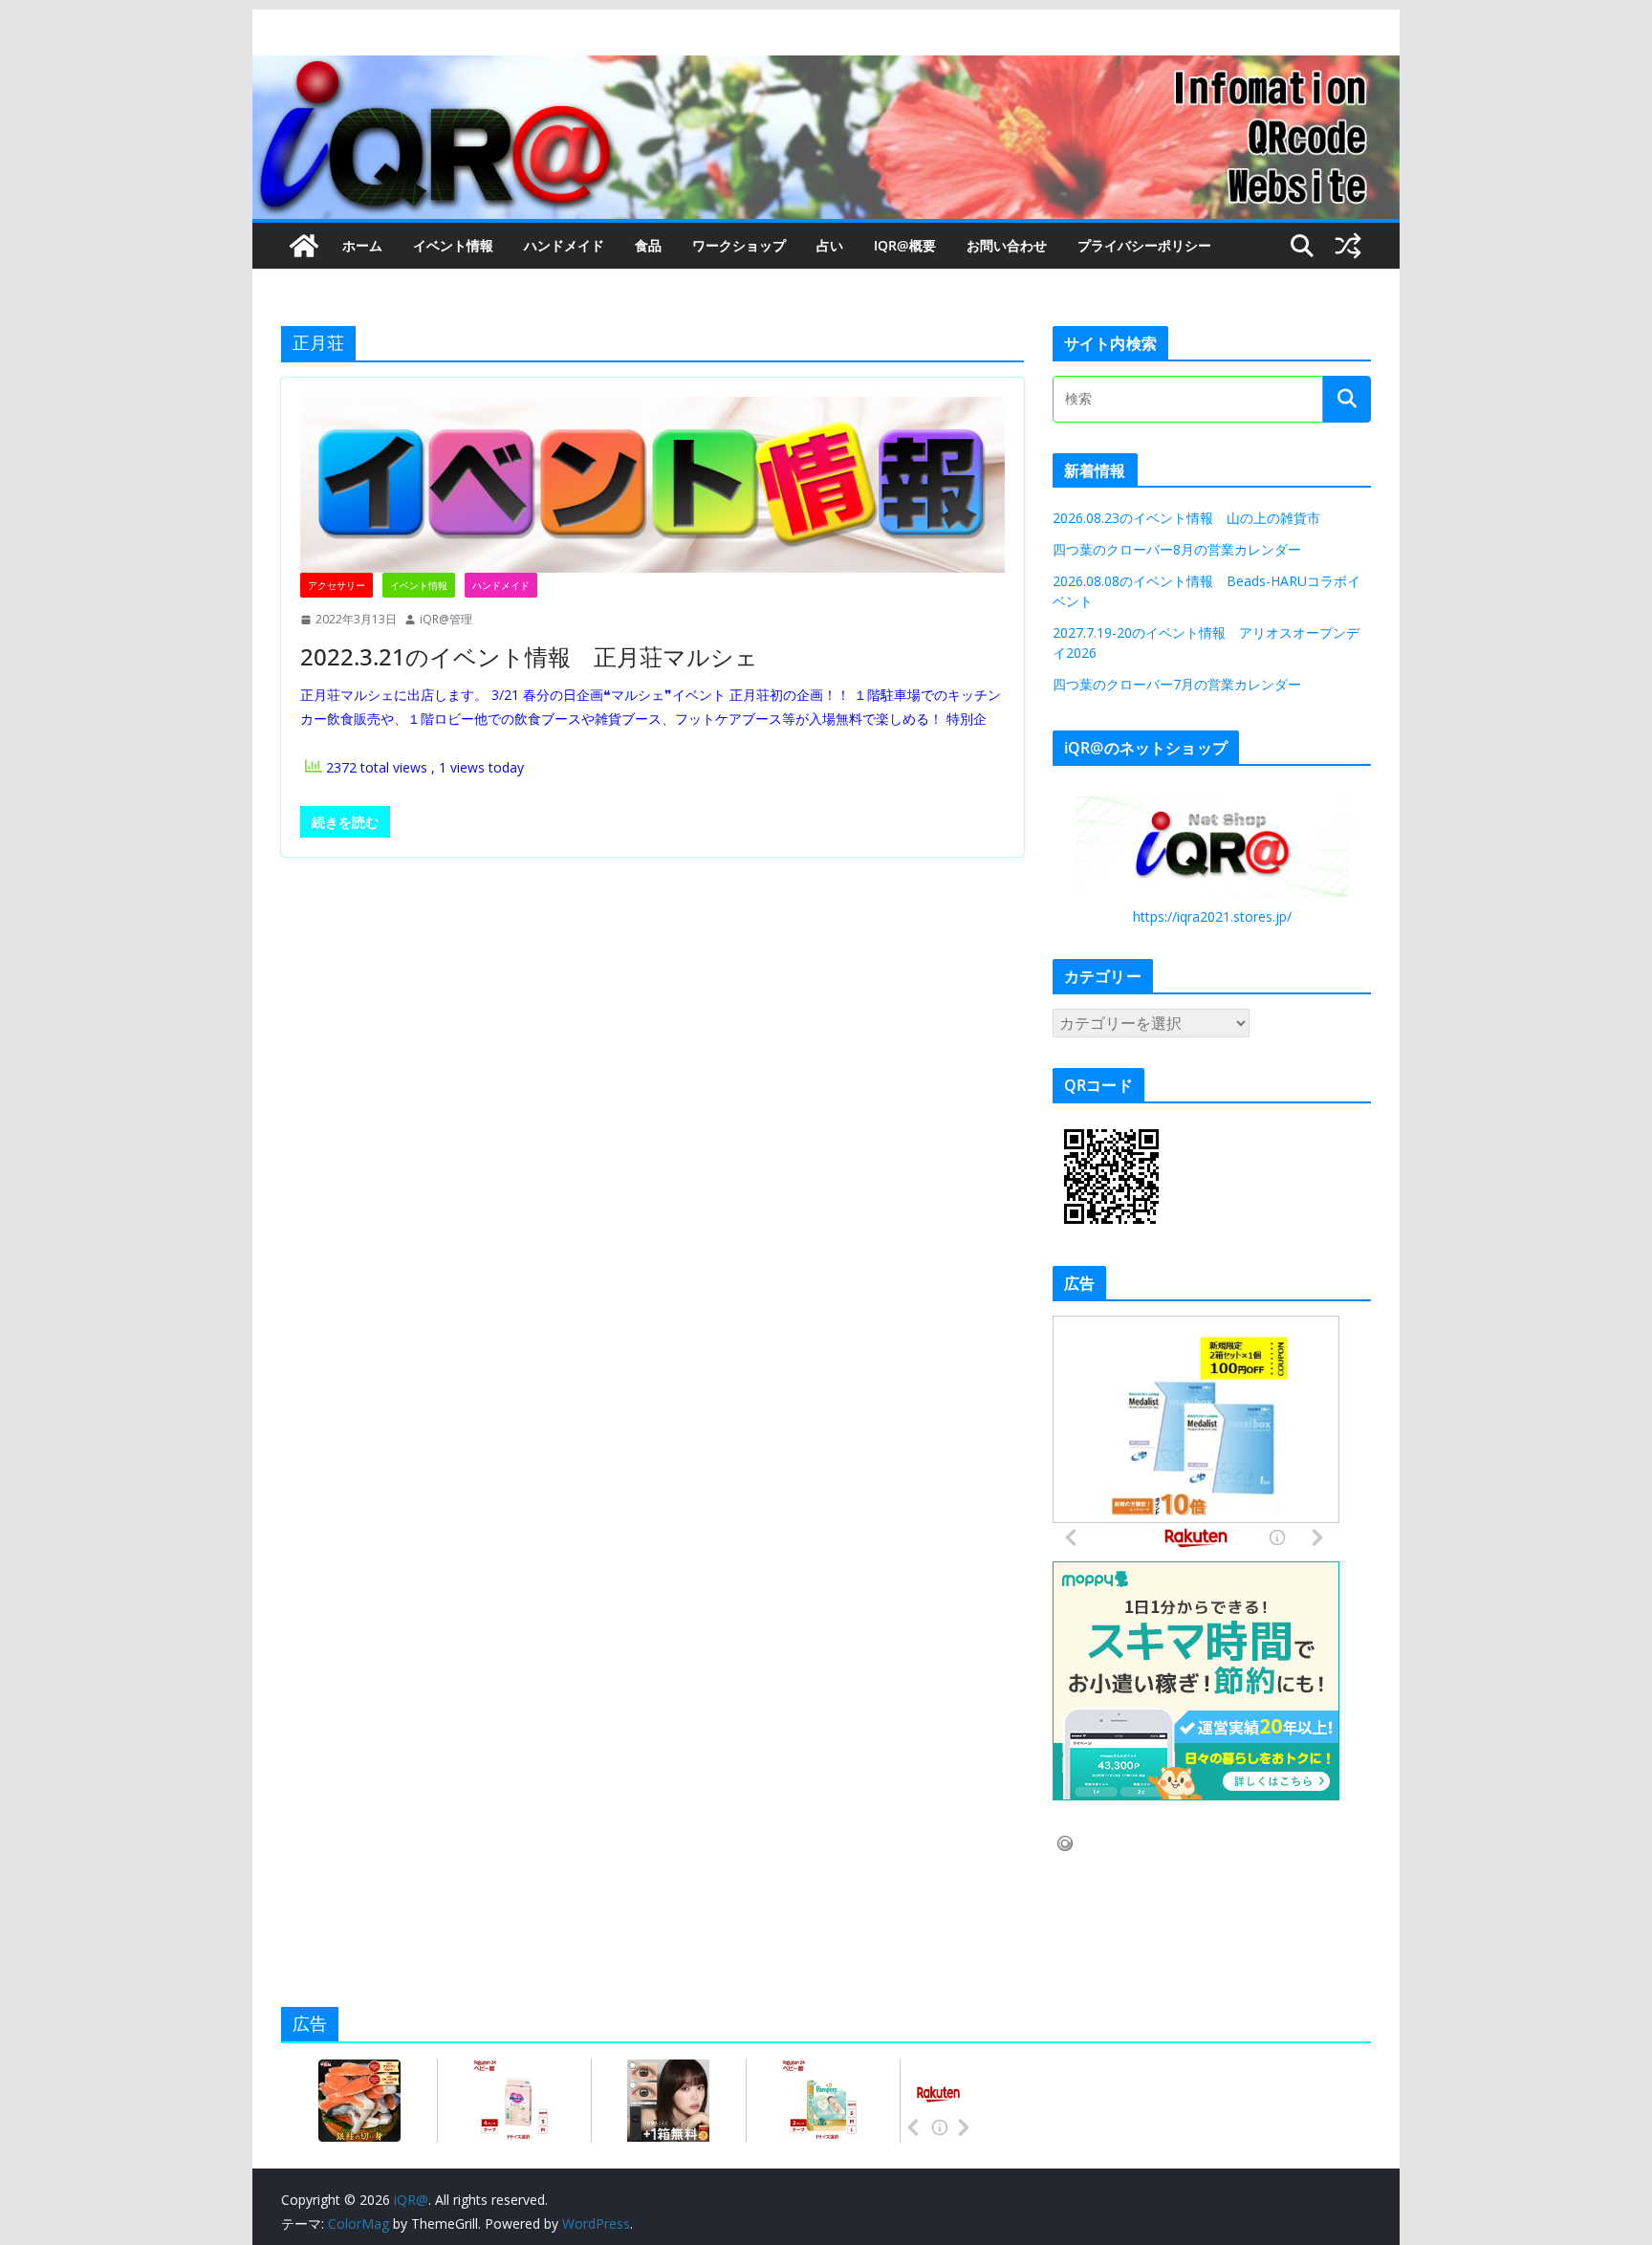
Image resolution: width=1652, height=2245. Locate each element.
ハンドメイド (564, 245)
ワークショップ (739, 245)
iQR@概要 (905, 245)
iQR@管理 (446, 619)
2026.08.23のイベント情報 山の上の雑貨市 (1186, 518)
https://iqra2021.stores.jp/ (1212, 916)
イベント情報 (453, 245)
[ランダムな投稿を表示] (1348, 246)
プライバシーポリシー (1144, 245)
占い (830, 245)
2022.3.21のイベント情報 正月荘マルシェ (529, 656)
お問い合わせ (1007, 245)
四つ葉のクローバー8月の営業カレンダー (1177, 549)
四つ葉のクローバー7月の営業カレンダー (1177, 684)
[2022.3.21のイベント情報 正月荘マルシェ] (652, 485)
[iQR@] (304, 246)
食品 (648, 245)
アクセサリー (337, 585)
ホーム (362, 245)
